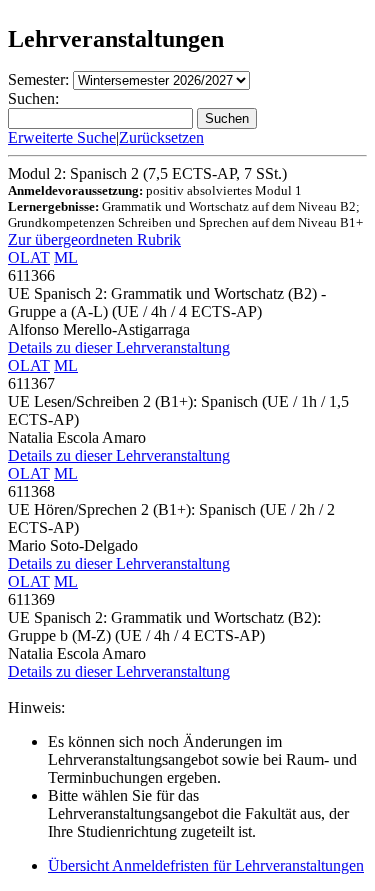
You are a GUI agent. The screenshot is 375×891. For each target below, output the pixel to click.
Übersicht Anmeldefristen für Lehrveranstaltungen (206, 865)
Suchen (227, 118)
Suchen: (33, 98)
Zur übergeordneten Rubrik (94, 239)
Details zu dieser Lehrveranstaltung (119, 347)
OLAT (29, 257)
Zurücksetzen (161, 137)
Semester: (38, 79)
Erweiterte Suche (62, 137)
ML (66, 257)
